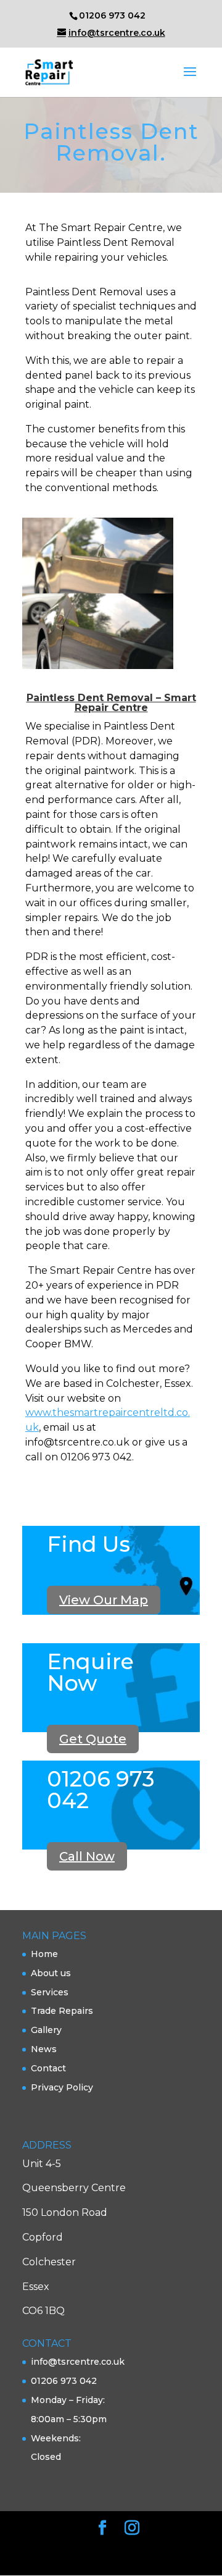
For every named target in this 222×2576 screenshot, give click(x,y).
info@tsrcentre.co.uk (78, 2362)
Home (44, 1954)
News (44, 2049)
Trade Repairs (62, 2011)
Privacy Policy (62, 2087)
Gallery (46, 2030)
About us (51, 1973)
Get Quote (93, 1739)
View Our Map (104, 1600)
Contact (48, 2068)
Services (50, 1992)
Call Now (87, 1856)
